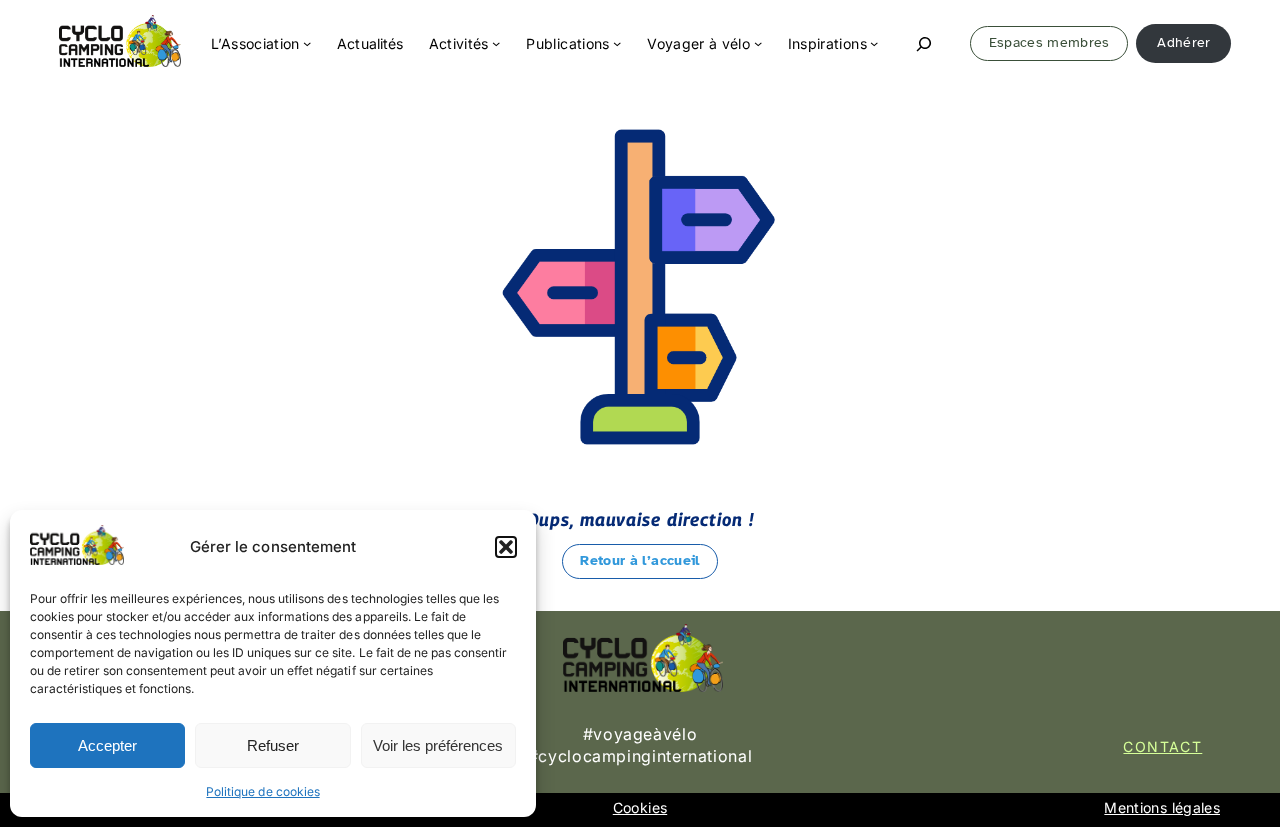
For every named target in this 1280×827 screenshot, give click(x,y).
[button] (506, 547)
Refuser (273, 745)
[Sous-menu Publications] (617, 43)
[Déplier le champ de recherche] (925, 43)
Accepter (107, 745)
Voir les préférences (438, 745)
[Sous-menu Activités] (496, 43)
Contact (1162, 746)
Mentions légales (1162, 807)
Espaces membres (1049, 42)
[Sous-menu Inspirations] (874, 43)
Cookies (640, 807)
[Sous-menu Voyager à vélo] (758, 43)
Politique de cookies (262, 791)
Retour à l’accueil (639, 560)
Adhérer (1183, 42)
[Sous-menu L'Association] (307, 43)
